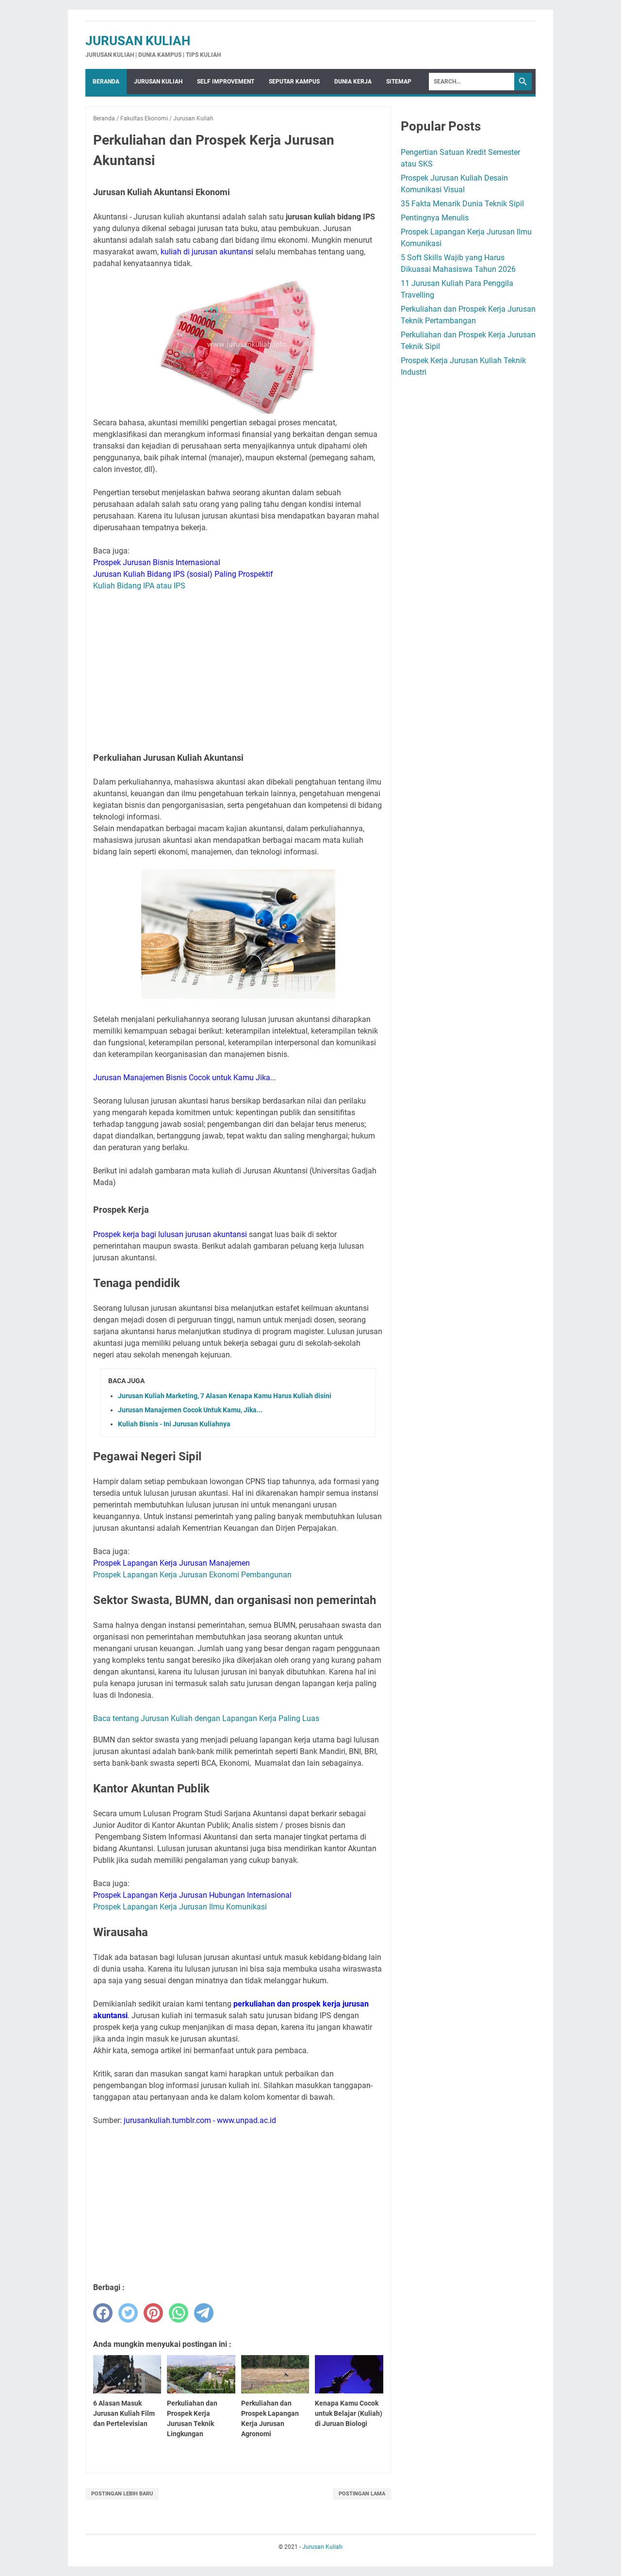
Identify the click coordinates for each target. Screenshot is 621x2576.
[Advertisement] (238, 669)
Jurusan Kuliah (138, 41)
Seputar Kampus (294, 82)
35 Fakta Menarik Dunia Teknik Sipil (462, 204)
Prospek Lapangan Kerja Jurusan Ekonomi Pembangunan (192, 1575)
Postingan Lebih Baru (122, 2494)
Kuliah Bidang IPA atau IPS (139, 586)
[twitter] (128, 2313)
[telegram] (204, 2313)
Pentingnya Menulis (435, 218)
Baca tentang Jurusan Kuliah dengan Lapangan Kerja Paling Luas (206, 1718)
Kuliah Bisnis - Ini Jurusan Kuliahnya (174, 1424)
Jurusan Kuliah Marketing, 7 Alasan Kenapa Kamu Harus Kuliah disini (225, 1396)
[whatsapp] (179, 2313)
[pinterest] (153, 2313)
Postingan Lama (362, 2494)
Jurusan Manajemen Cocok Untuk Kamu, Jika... (190, 1410)
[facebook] (103, 2313)
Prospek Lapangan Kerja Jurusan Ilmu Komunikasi (180, 1907)
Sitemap (399, 82)
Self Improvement (226, 82)
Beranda (106, 82)
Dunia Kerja (353, 82)
